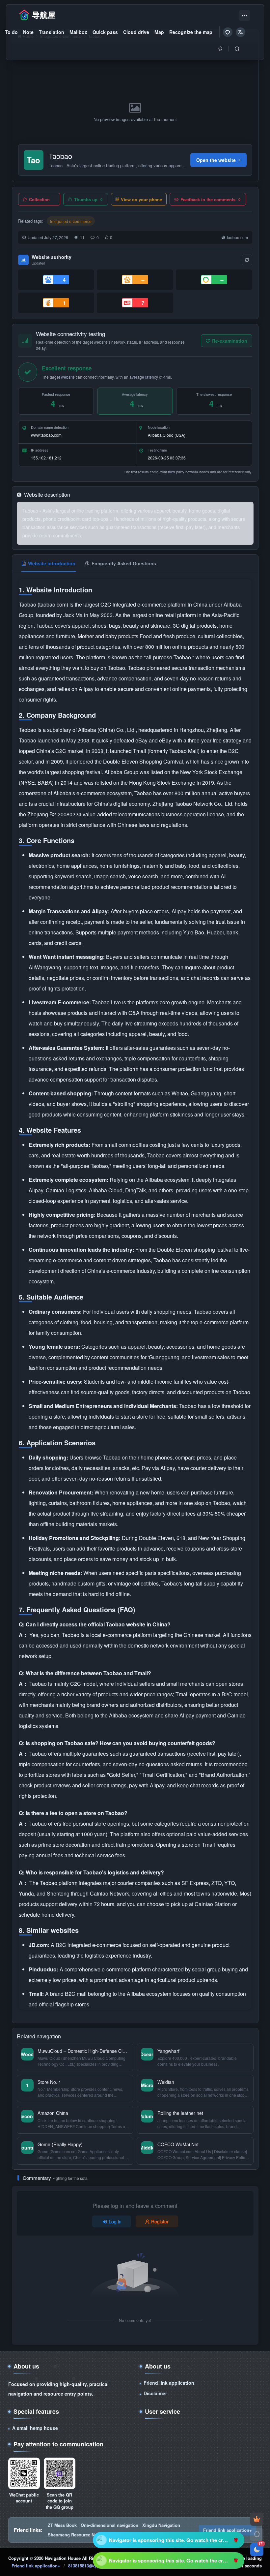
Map (159, 32)
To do (11, 32)
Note (28, 32)
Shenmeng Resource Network (78, 2535)
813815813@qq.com (88, 2566)
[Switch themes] (257, 2534)
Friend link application (169, 2383)
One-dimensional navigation (109, 2525)
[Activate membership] (257, 2519)
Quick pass (105, 32)
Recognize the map (191, 32)
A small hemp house (35, 2428)
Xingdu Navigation (161, 2525)
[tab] (49, 563)
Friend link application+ (228, 2530)
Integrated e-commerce (71, 221)
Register (160, 2221)
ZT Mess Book (62, 2525)
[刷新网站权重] (247, 260)
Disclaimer (155, 2393)
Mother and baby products (109, 636)
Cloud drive (136, 32)
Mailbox (78, 32)
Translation (52, 32)
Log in (115, 2221)
